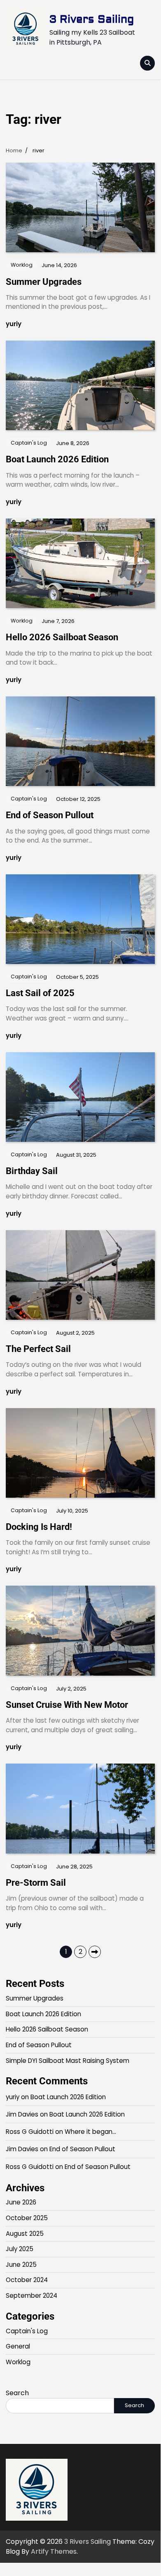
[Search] (147, 63)
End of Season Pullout (50, 815)
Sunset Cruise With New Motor (67, 1705)
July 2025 (20, 2249)
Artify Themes (54, 2551)
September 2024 (31, 2295)
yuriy (14, 324)
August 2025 (25, 2234)
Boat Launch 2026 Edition (57, 459)
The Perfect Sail (38, 1349)
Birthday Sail (32, 1171)
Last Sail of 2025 (40, 993)
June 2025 (21, 2265)
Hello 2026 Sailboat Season (62, 637)
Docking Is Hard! (39, 1527)
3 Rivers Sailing (92, 19)
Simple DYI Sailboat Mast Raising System (68, 2061)
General (18, 2346)
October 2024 (27, 2280)
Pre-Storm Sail (36, 1883)
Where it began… (90, 2132)
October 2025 (27, 2218)
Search (17, 2393)
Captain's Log (29, 443)
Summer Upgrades (44, 282)
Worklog (22, 265)
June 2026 (21, 2202)
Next (95, 1952)
